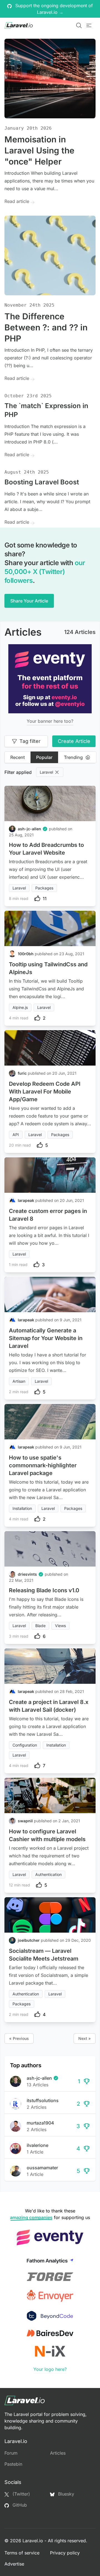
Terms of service (22, 2553)
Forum (11, 2453)
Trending (73, 757)
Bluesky (65, 2494)
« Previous (19, 2038)
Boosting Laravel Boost (42, 482)
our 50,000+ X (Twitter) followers (45, 572)
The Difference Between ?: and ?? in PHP (46, 327)
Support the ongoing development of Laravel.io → (53, 9)
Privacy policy (65, 2553)
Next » (85, 2038)
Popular (44, 757)
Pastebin (13, 2464)
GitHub (19, 2505)
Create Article (74, 741)
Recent (17, 757)
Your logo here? (50, 2369)
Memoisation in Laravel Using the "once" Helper (39, 150)
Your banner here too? (50, 721)
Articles (58, 2453)
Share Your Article (29, 601)
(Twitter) (21, 2494)
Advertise (14, 2564)
